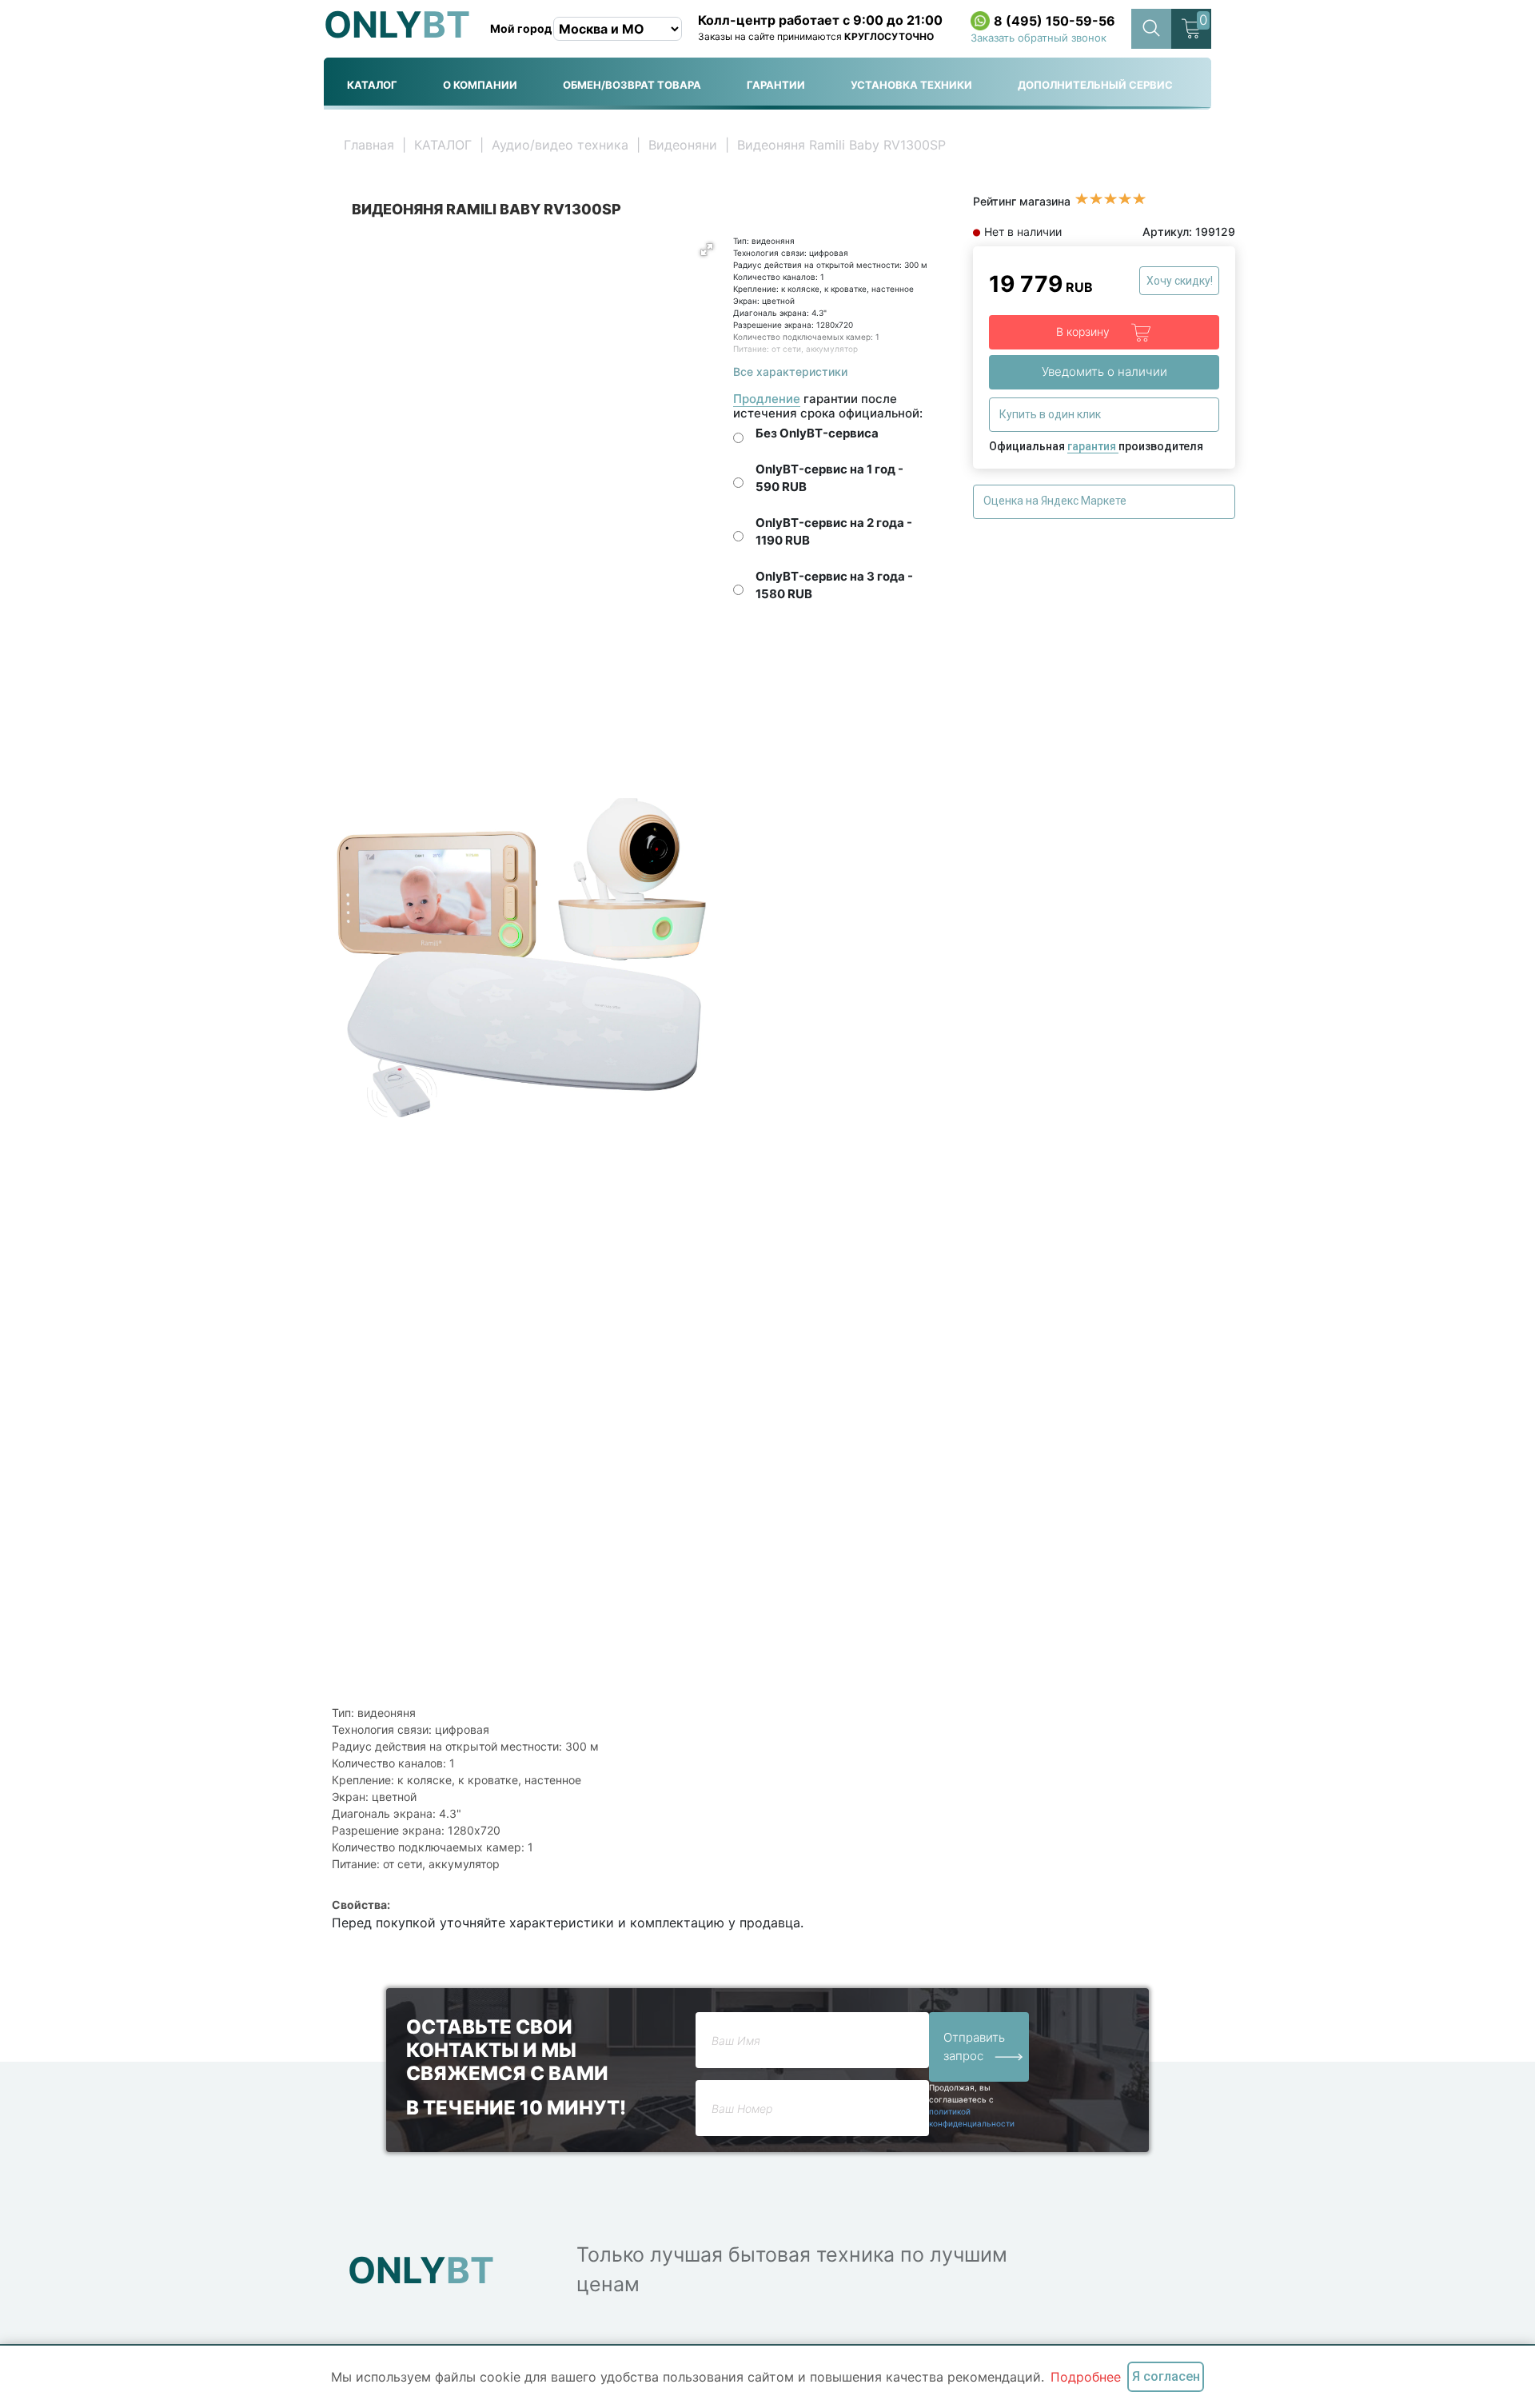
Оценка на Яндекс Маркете (1056, 501)
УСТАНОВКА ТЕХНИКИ (911, 85)
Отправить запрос (974, 2047)
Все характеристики (790, 371)
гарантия (1093, 446)
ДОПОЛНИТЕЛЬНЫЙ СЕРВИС (1095, 85)
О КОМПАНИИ (480, 85)
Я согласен (1166, 2376)
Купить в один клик (1051, 414)
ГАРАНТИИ (776, 85)
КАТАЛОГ (372, 85)
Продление (767, 399)
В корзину (1084, 331)
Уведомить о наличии (1104, 371)
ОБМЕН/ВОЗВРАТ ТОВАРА (632, 85)
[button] (707, 250)
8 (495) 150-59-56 (1055, 21)
